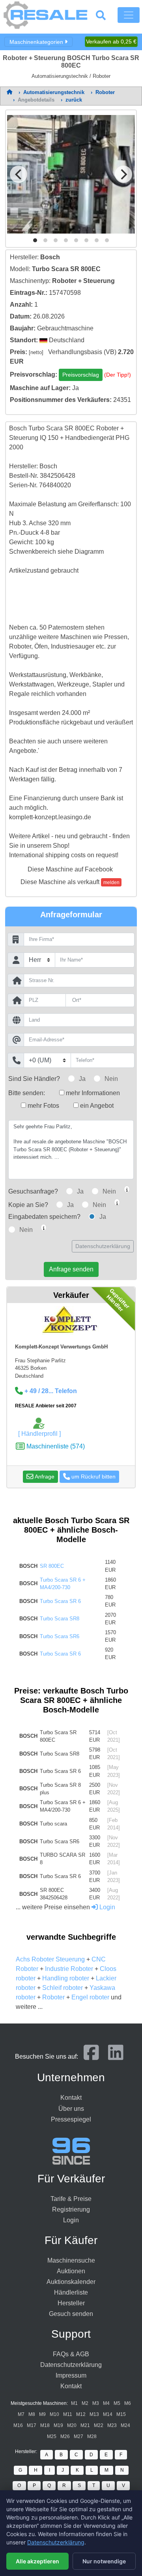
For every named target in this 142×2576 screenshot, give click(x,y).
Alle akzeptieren (37, 2561)
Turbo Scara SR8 (60, 1619)
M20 (72, 2425)
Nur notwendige (104, 2561)
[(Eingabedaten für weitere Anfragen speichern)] (44, 1228)
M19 (58, 2425)
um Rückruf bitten (93, 1477)
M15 (121, 2414)
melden (111, 883)
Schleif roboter (63, 1988)
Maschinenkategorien (37, 41)
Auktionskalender (71, 2282)
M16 (18, 2425)
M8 (32, 2414)
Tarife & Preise (71, 2199)
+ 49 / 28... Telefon (50, 1391)
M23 (112, 2425)
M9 (42, 2414)
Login (106, 1907)
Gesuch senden (71, 2314)
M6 (128, 2403)
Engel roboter (90, 1997)
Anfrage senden (71, 1269)
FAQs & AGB (71, 2354)
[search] (106, 15)
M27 (78, 2436)
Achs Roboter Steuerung (50, 1959)
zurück (74, 100)
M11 (68, 2414)
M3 (96, 2403)
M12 (81, 2414)
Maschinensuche (71, 2260)
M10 (54, 2414)
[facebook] (91, 2056)
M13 (94, 2414)
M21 (85, 2425)
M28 (92, 2436)
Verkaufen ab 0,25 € (111, 41)
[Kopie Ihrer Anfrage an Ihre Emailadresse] (117, 1202)
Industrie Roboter (69, 1969)
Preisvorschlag (81, 375)
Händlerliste (71, 2292)
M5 (117, 2403)
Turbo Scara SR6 (60, 1636)
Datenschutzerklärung (103, 1246)
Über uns (71, 2109)
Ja (82, 1079)
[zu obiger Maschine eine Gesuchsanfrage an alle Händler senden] (127, 1189)
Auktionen (71, 2271)
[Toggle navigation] (129, 15)
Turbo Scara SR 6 (60, 1601)
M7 (21, 2414)
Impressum (71, 2375)
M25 (52, 2436)
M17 (32, 2425)
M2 (85, 2403)
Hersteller (71, 2303)
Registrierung (71, 2209)
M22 (99, 2425)
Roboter (53, 1997)
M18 (45, 2425)
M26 (65, 2436)
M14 (108, 2414)
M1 (74, 2403)
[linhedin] (116, 2056)
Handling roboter (66, 1978)
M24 (125, 2425)
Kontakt (71, 2098)
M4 (106, 2403)
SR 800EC (52, 1566)
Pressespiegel (71, 2119)
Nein (111, 1079)
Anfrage (44, 1477)
